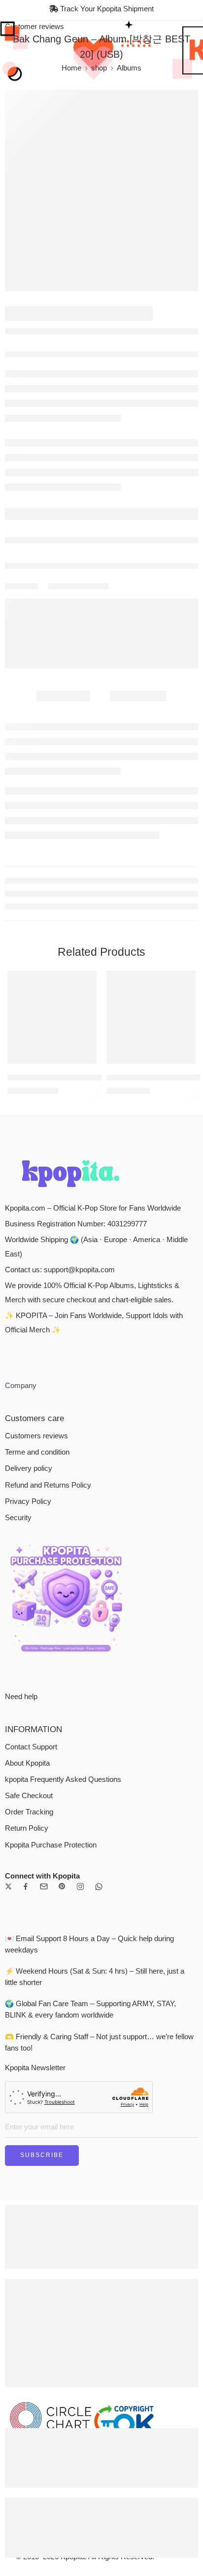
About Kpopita (27, 1763)
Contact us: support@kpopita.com (60, 1270)
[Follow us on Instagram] (80, 1886)
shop (99, 68)
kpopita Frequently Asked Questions (63, 1779)
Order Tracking (29, 1812)
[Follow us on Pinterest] (62, 1886)
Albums (129, 68)
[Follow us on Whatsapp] (99, 1887)
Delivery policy (29, 1468)
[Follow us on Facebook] (26, 1886)
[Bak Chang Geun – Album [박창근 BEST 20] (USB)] (101, 191)
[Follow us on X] (8, 1886)
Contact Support (31, 1747)
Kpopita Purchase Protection (51, 1845)
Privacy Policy (28, 1501)
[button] (83, 1063)
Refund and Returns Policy (48, 1485)
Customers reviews (36, 1436)
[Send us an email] (44, 1886)
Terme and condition (37, 1452)
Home (71, 68)
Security (18, 1518)
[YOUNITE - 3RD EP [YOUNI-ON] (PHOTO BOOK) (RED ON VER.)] (151, 1017)
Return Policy (27, 1828)
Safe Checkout (29, 1796)
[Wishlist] (87, 980)
